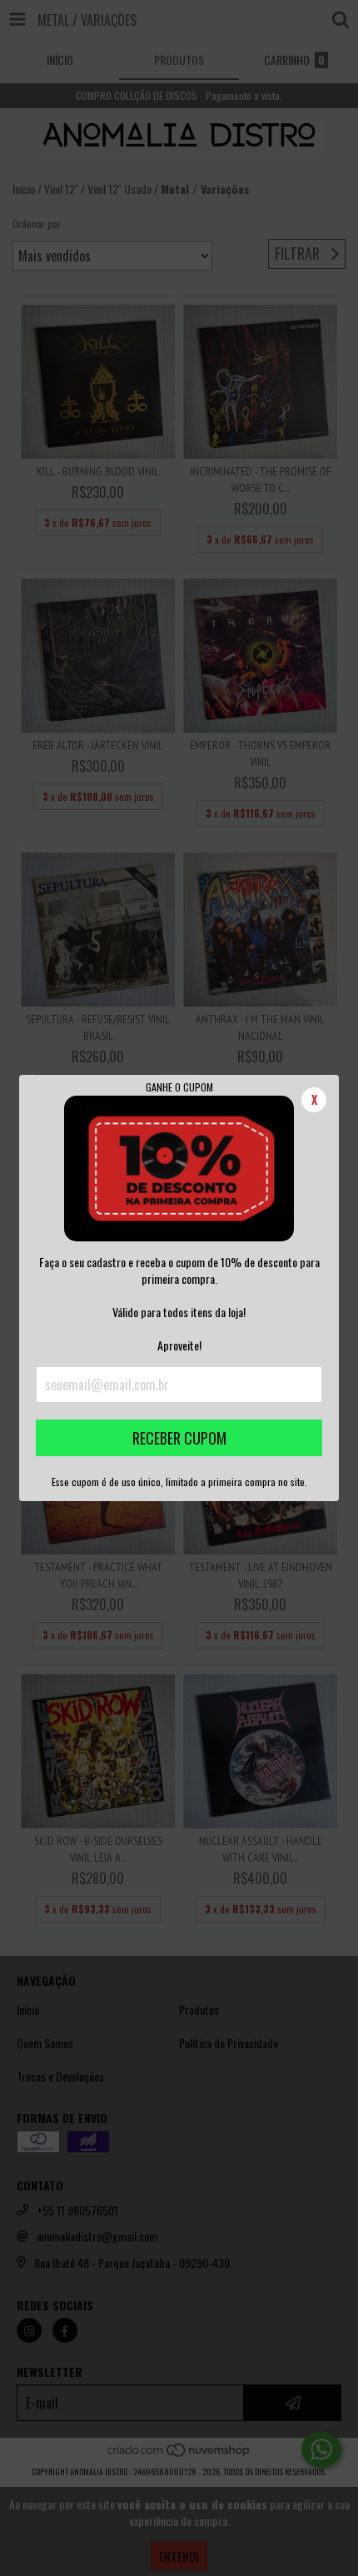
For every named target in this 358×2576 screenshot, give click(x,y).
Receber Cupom (179, 1438)
